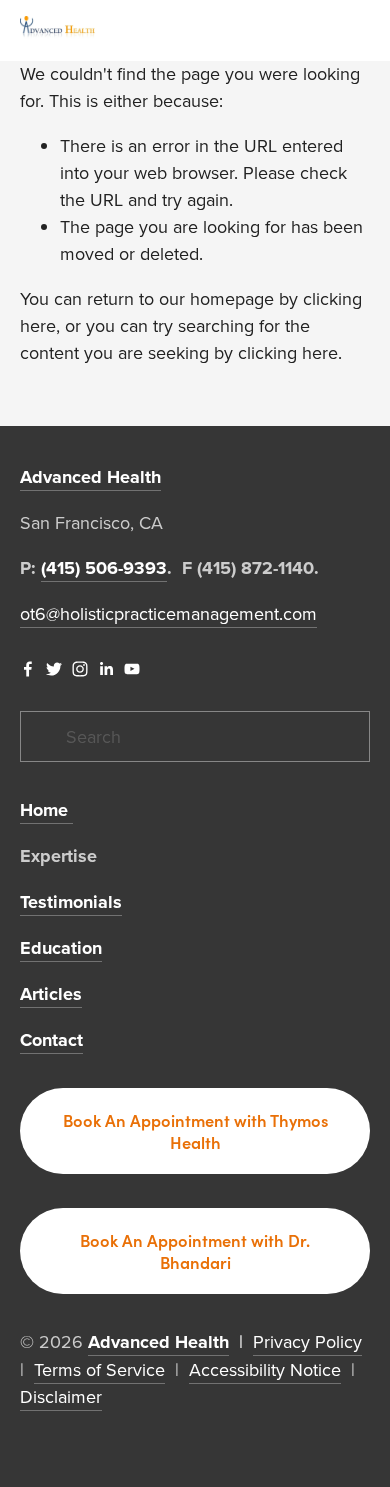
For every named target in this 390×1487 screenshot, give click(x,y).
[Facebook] (28, 669)
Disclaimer (61, 1396)
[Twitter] (54, 669)
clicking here (288, 352)
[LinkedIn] (106, 669)
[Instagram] (80, 669)
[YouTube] (132, 669)
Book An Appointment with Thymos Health (195, 1131)
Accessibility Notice (265, 1369)
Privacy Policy (307, 1341)
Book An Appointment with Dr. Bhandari (195, 1251)
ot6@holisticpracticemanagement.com (168, 613)
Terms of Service (99, 1369)
